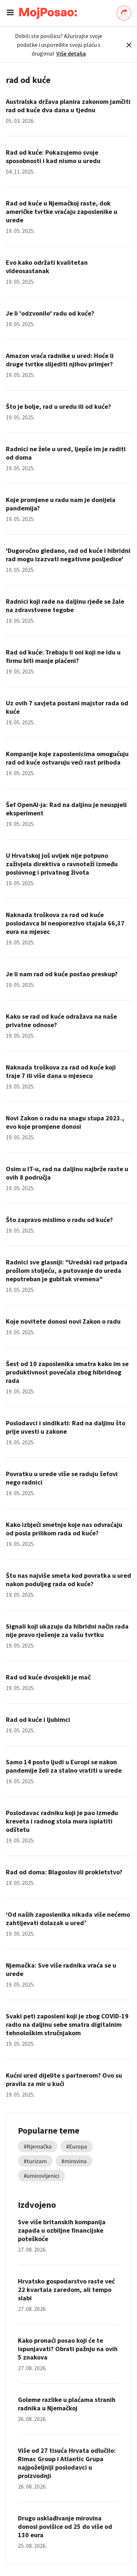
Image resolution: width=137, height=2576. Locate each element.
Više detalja (71, 53)
